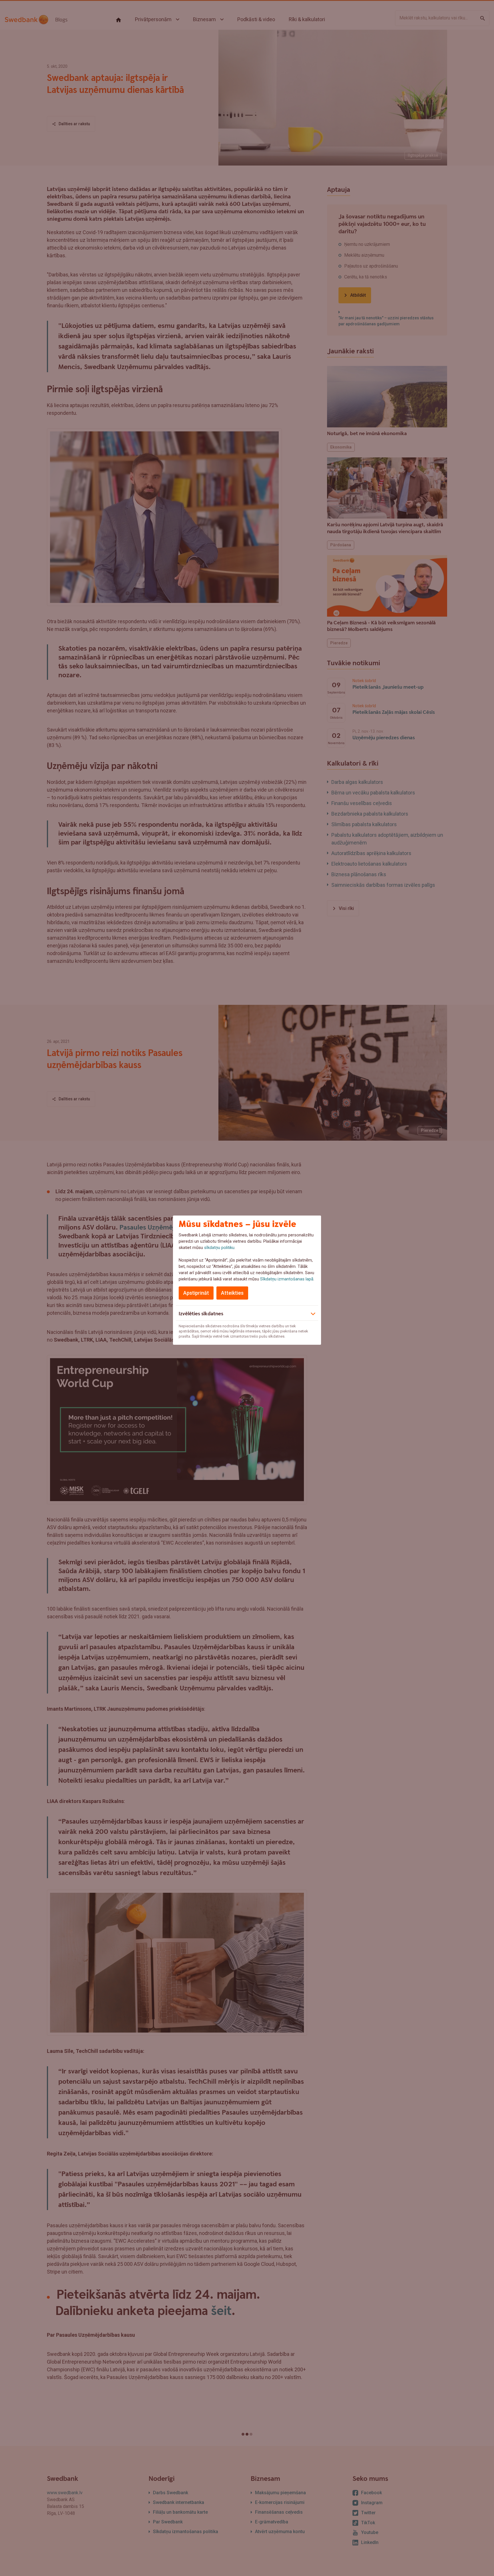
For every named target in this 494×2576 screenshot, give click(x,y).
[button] (247, 1313)
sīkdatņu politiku (219, 1248)
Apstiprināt (196, 1293)
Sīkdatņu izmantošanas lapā (287, 1279)
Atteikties (232, 1293)
